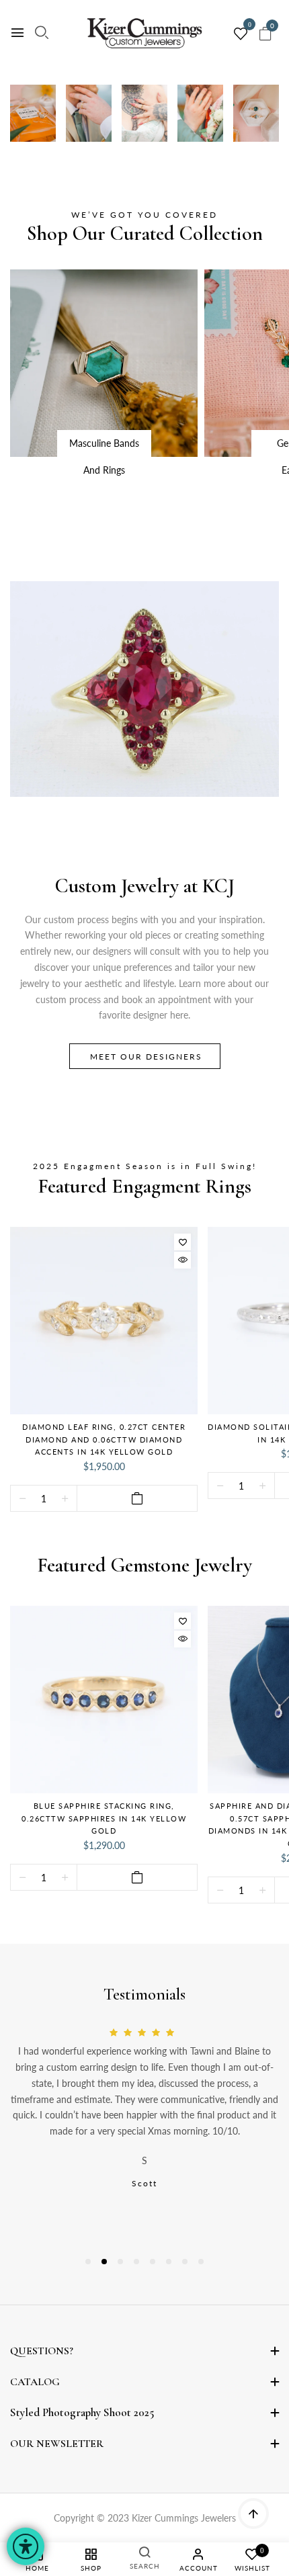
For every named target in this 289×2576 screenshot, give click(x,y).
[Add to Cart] (137, 1498)
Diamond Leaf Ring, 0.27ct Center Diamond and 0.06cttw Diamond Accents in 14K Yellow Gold (104, 1439)
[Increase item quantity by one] (65, 1499)
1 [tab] (88, 2262)
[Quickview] (182, 1260)
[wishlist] (241, 34)
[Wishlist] (182, 1242)
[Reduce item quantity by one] (23, 1499)
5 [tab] (153, 2262)
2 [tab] (104, 2262)
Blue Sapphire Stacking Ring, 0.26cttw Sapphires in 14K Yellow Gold (104, 1818)
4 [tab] (136, 2262)
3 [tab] (120, 2262)
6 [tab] (169, 2262)
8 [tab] (201, 2262)
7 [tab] (185, 2262)
